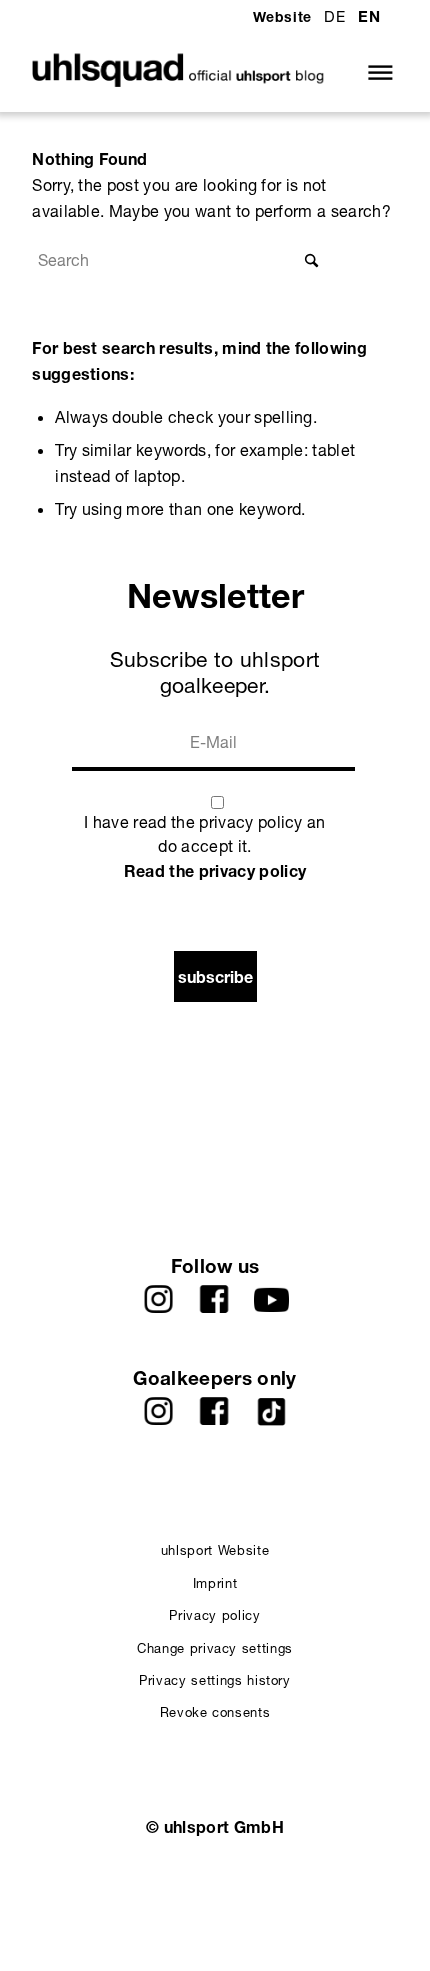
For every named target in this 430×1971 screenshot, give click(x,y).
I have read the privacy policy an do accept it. (205, 833)
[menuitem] (283, 17)
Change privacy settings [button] (215, 1648)
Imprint (215, 1583)
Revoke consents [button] (215, 1712)
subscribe (215, 976)
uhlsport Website (215, 1550)
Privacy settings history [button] (215, 1680)
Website (282, 16)
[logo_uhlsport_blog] (178, 72)
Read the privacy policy (215, 870)
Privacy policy (214, 1615)
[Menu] (374, 72)
